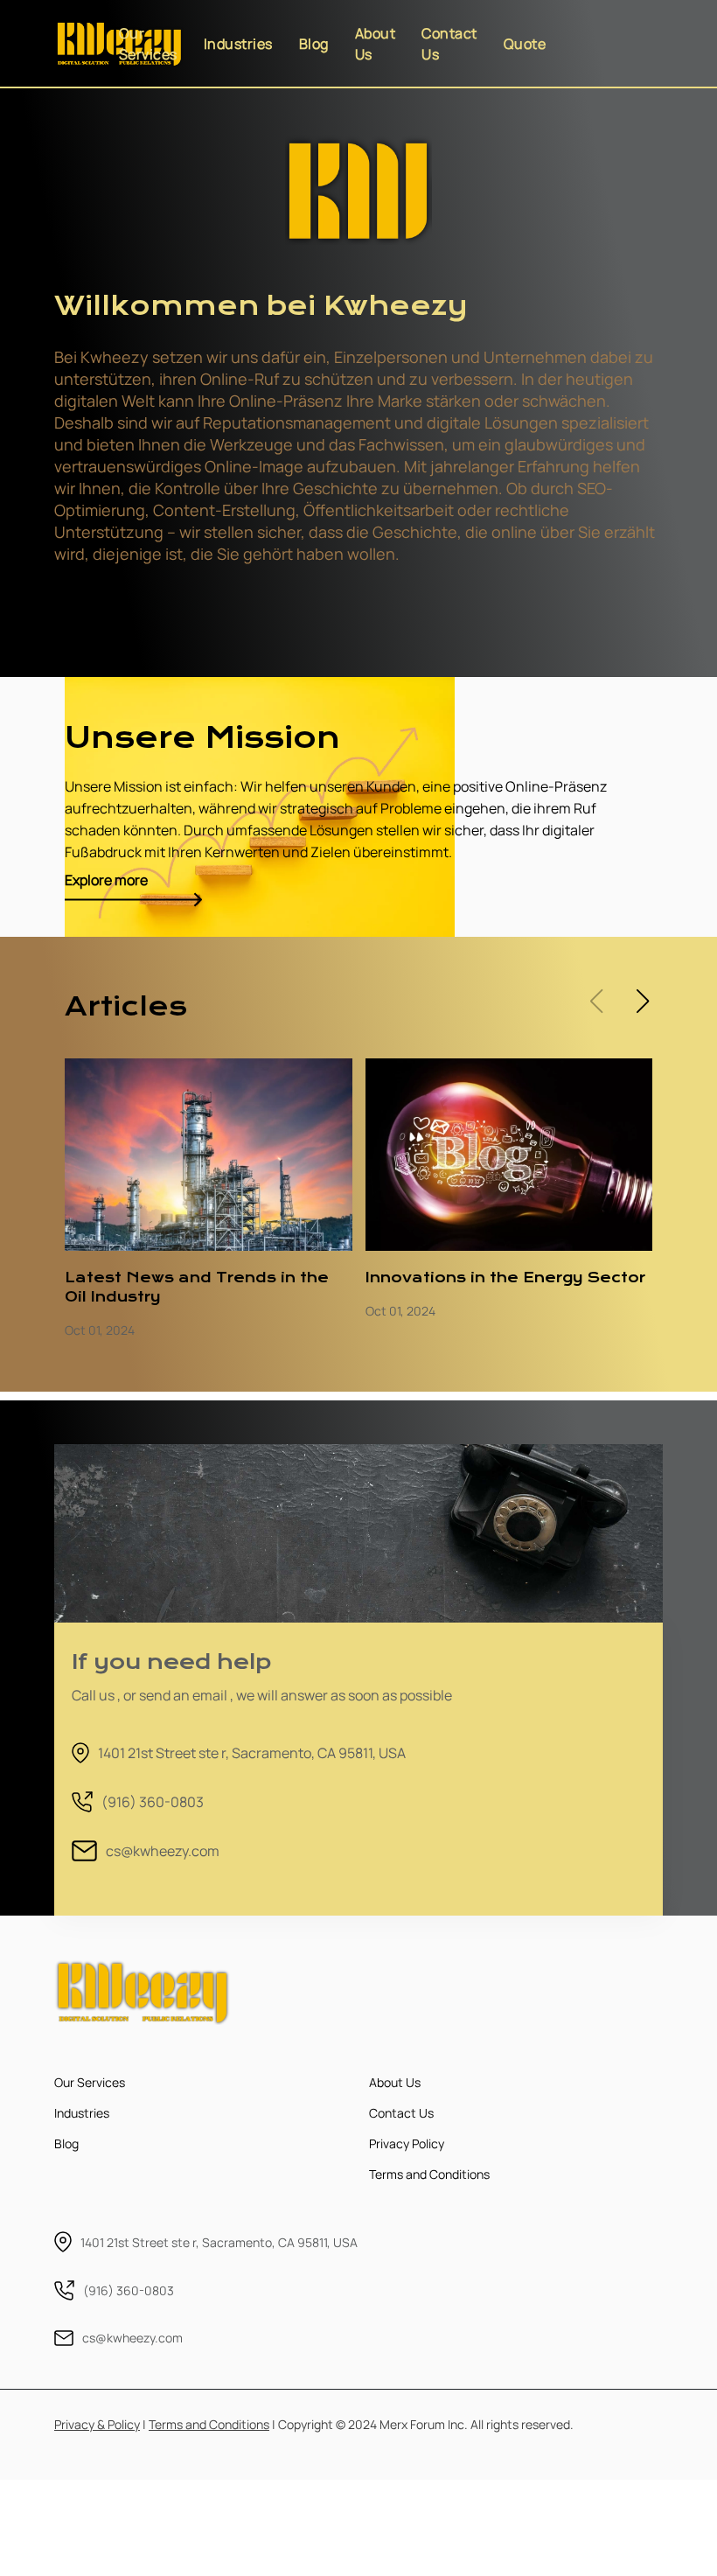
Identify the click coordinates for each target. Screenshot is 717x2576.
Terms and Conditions (429, 2174)
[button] (642, 1002)
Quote (525, 44)
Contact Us (449, 44)
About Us (376, 44)
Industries (238, 44)
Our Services (148, 44)
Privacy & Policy (97, 2424)
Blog (314, 44)
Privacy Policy (407, 2143)
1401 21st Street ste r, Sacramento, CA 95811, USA (252, 1753)
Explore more (106, 880)
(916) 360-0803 (153, 1802)
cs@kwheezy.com (163, 1851)
